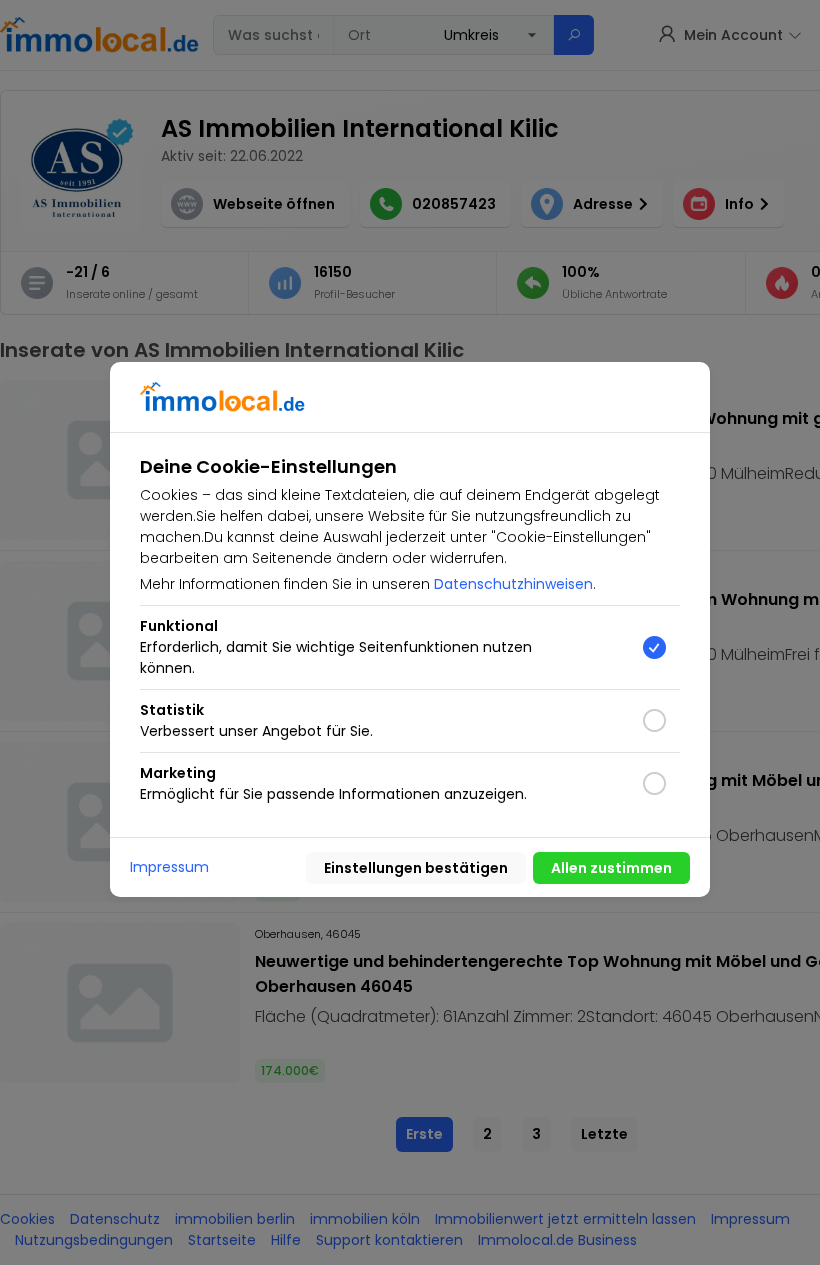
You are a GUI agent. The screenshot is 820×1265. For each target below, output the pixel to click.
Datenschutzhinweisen (513, 584)
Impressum (169, 867)
